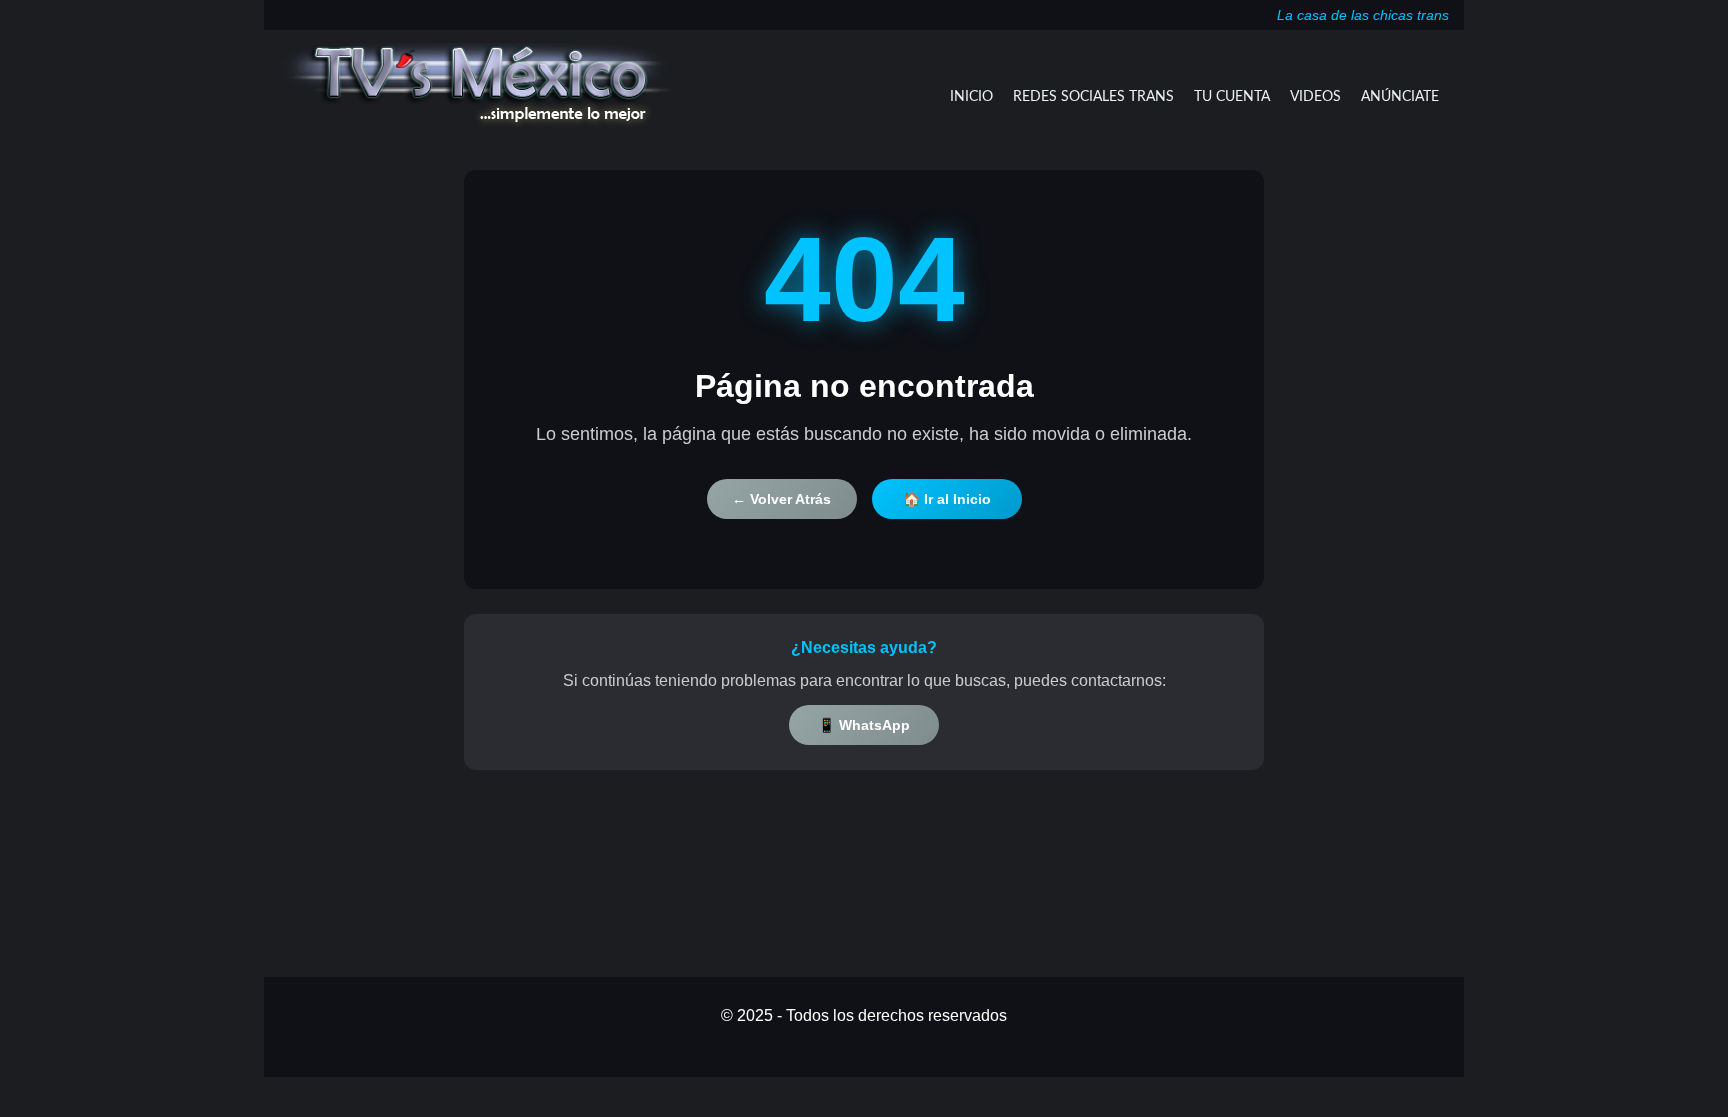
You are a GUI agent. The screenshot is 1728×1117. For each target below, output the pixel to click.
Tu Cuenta (1232, 97)
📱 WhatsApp (864, 725)
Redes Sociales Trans (1093, 97)
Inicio (971, 97)
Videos (1315, 97)
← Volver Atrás (781, 499)
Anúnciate (1400, 97)
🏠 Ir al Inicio (947, 499)
